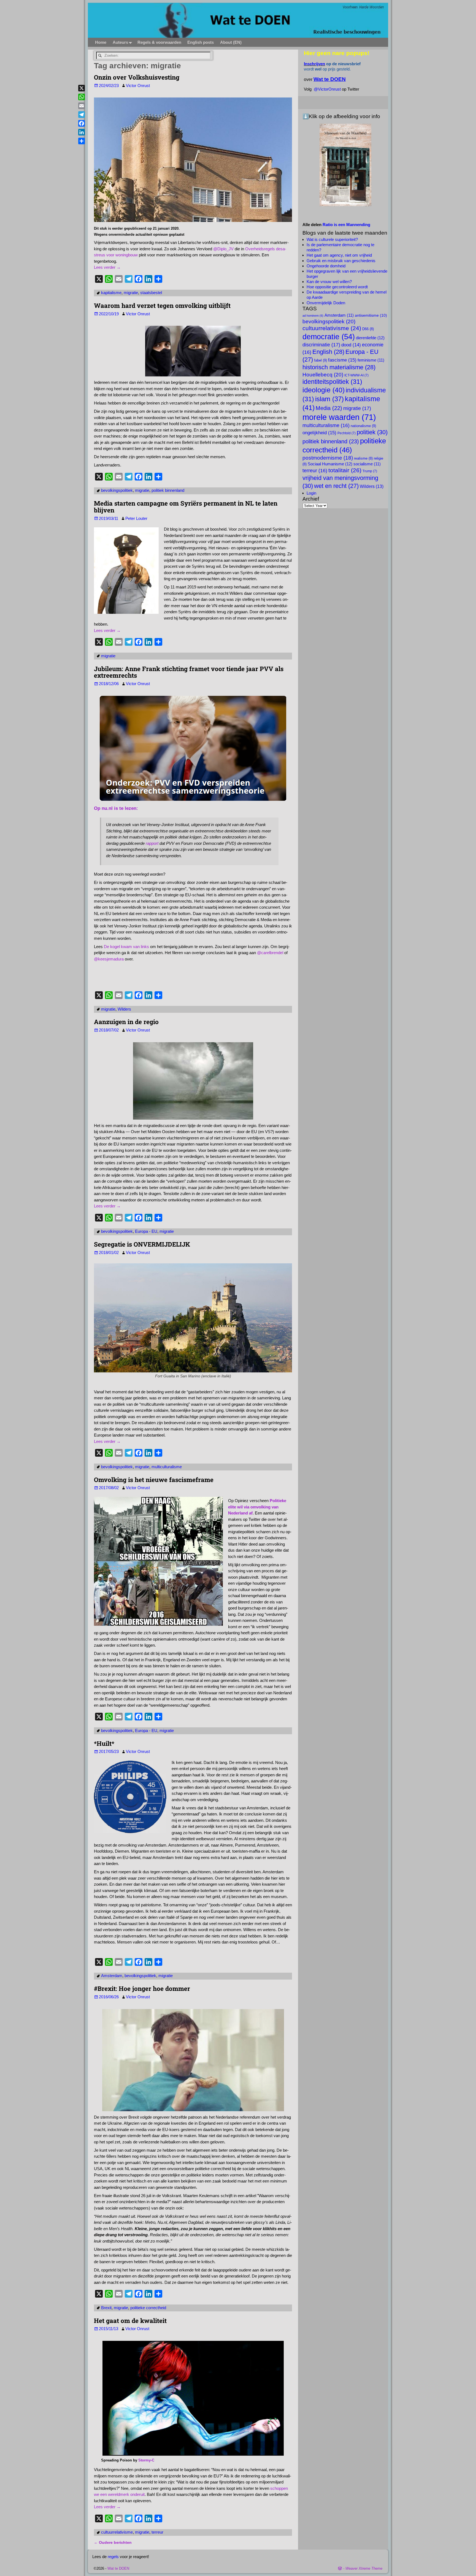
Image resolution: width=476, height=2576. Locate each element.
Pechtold (347, 433)
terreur (157, 2532)
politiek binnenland (168, 490)
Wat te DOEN (118, 2568)
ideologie (324, 390)
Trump (370, 471)
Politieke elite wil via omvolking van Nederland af (257, 1507)
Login (311, 493)
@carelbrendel (270, 953)
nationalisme (363, 426)
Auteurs (120, 42)
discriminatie (321, 345)
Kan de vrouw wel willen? (329, 282)
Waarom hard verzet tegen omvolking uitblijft (162, 305)
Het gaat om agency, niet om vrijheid (339, 255)
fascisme (342, 360)
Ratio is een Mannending (346, 225)
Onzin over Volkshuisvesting (137, 77)
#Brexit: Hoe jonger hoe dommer (142, 1988)
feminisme (371, 360)
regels (113, 2557)
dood (351, 345)
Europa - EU (146, 1231)
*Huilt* (104, 1743)
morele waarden (339, 417)
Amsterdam (112, 1976)
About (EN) (231, 42)
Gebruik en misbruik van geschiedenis (341, 261)
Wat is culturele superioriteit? (332, 239)
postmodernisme (328, 458)
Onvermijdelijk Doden (326, 303)
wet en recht (336, 486)
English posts (201, 42)
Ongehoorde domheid (326, 266)
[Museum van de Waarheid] (345, 165)
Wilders (124, 1009)
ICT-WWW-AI (356, 375)
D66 (368, 329)
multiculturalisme (167, 1467)
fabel (321, 360)
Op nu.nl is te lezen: (116, 808)
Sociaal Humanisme (330, 464)
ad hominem (313, 316)
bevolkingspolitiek (117, 490)
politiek (372, 432)
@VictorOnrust (327, 89)
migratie (131, 293)
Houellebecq (323, 374)
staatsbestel (151, 293)
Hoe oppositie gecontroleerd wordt (337, 287)
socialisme (367, 464)
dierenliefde (370, 338)
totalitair (345, 470)
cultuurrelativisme (117, 2532)
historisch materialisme (339, 367)
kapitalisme (111, 293)
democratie (329, 337)
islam (329, 399)
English (328, 352)
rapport (152, 843)
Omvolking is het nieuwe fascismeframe (154, 1480)
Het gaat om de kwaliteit (130, 2320)
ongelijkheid (319, 433)
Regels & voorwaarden (159, 42)
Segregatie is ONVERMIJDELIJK (142, 1244)
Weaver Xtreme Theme (364, 2568)
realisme (363, 458)
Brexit (106, 2308)
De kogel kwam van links (126, 947)
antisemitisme (371, 315)
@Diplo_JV (223, 249)
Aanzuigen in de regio (126, 1022)
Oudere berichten (113, 2543)
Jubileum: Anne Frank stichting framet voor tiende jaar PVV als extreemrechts (189, 672)
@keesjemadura (109, 959)
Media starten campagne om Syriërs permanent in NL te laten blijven (186, 507)
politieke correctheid (148, 2308)
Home (101, 42)
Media (329, 408)
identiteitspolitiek (332, 382)
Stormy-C (146, 2460)
